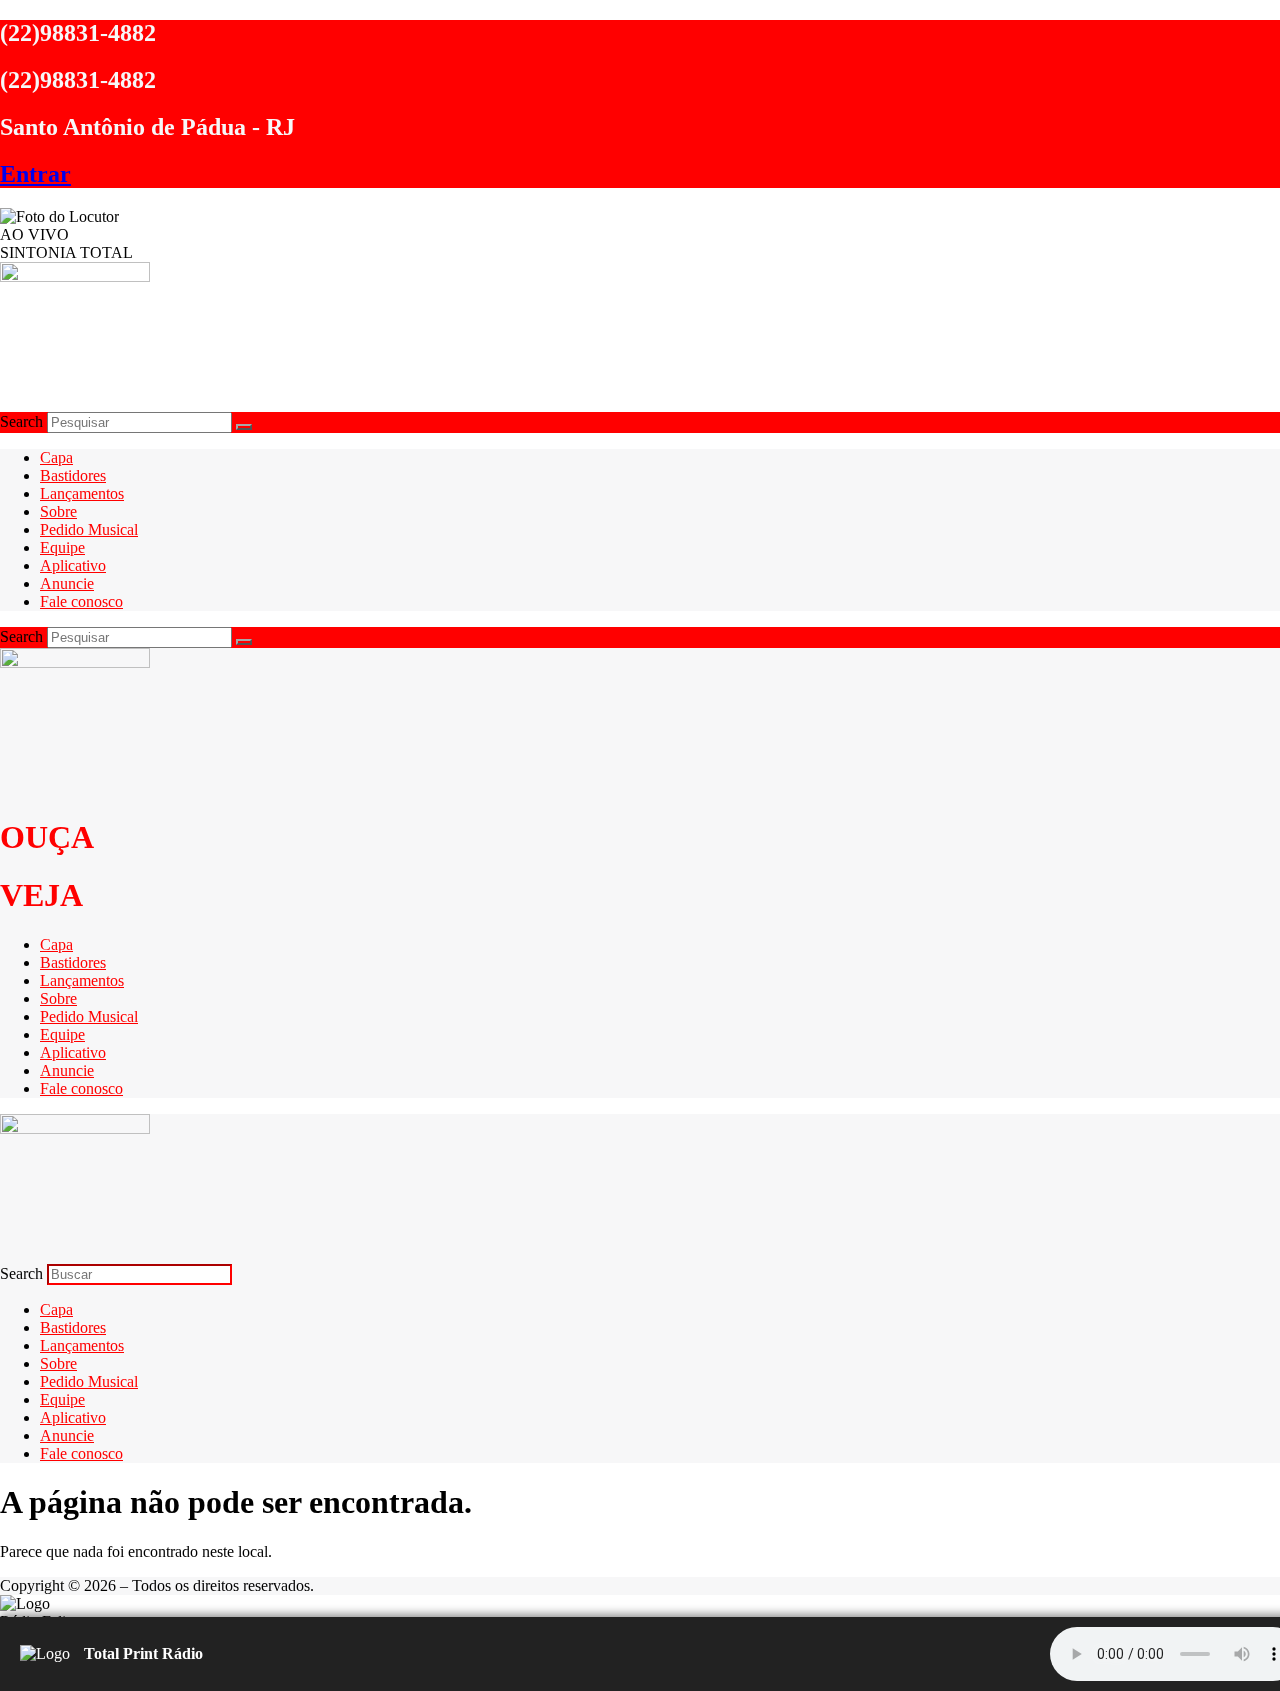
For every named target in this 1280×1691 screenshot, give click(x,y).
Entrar (35, 174)
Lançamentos (82, 493)
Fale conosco (81, 601)
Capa (56, 457)
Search (21, 421)
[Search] (244, 427)
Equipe (62, 547)
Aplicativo (73, 565)
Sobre (58, 511)
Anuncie (67, 583)
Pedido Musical (89, 529)
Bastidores (73, 475)
